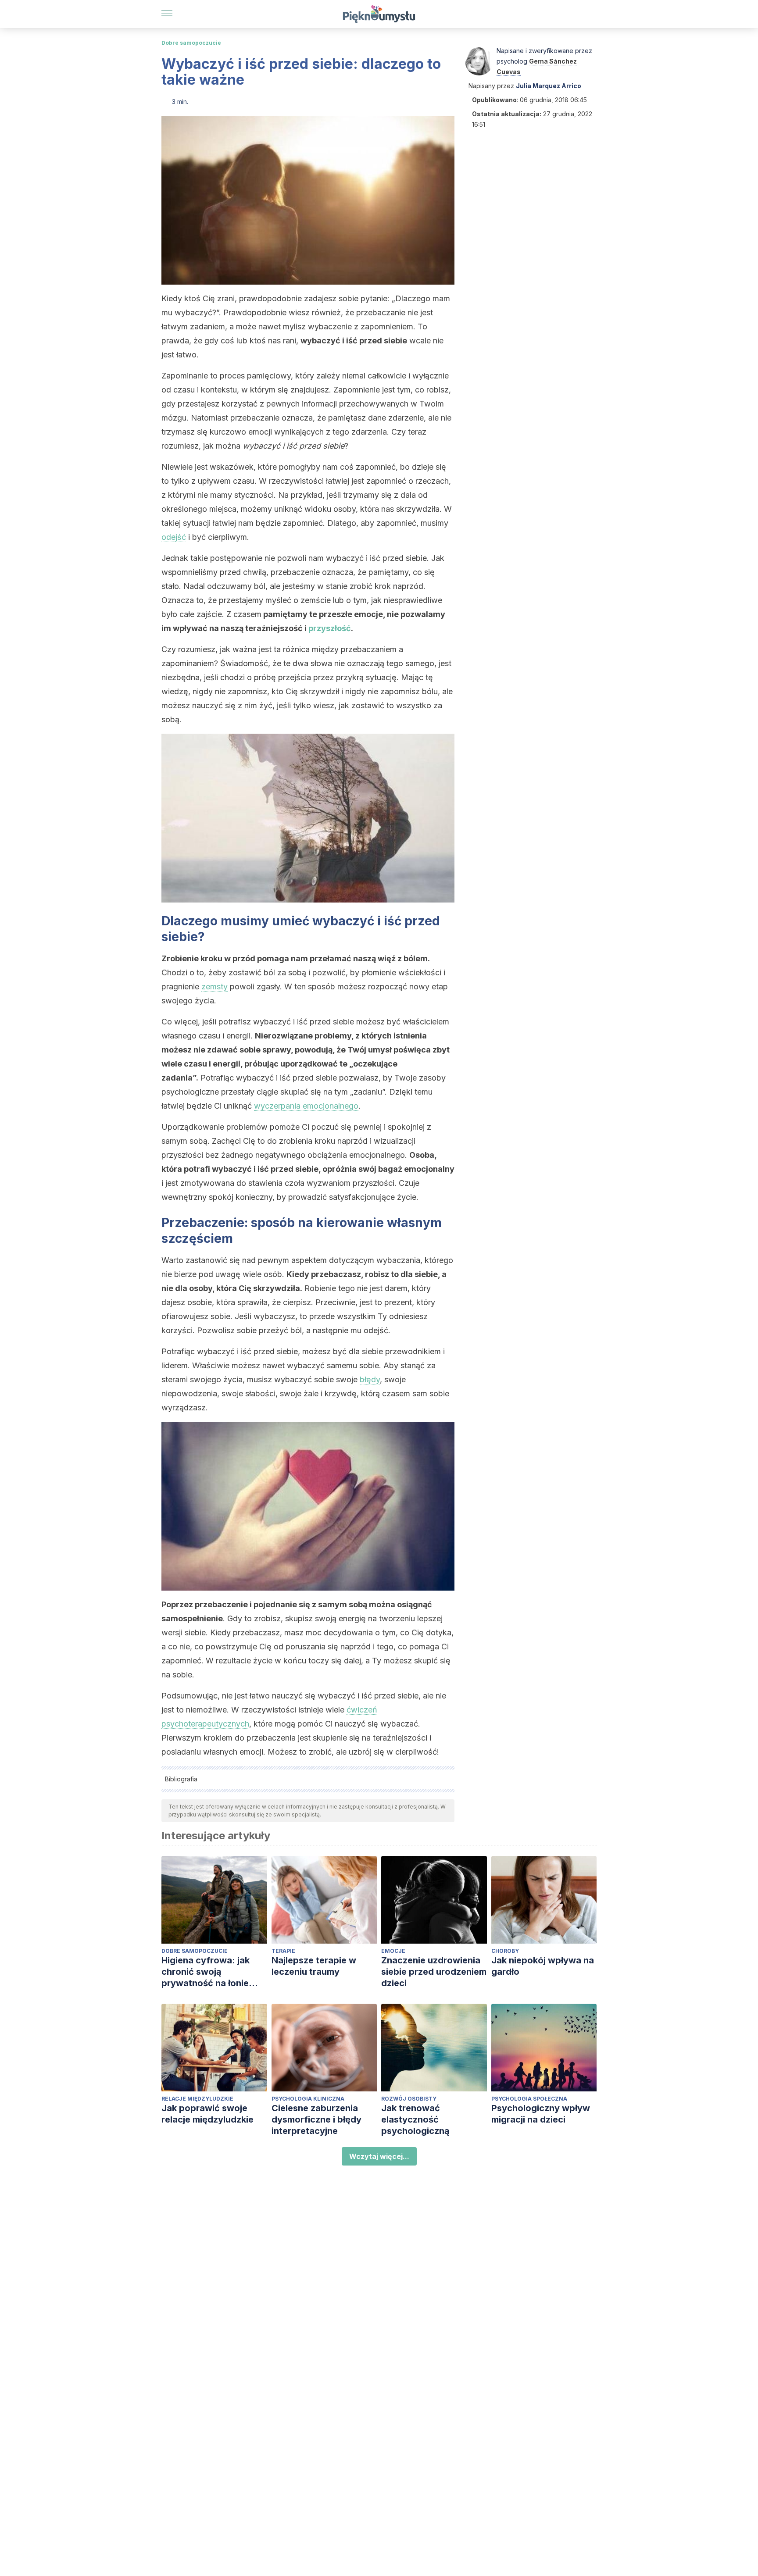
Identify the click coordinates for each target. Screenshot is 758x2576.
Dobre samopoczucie (191, 43)
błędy (370, 1379)
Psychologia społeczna (529, 2099)
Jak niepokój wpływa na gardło (543, 1966)
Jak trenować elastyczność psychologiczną (415, 2119)
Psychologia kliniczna (308, 2099)
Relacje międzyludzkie (197, 2099)
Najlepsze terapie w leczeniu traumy (314, 1966)
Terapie (283, 1951)
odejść (174, 537)
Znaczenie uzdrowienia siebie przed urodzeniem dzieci (434, 1972)
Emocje (393, 1951)
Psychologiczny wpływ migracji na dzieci (541, 2114)
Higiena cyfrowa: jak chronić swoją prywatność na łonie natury (206, 1972)
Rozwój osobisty (409, 2099)
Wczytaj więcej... (379, 2156)
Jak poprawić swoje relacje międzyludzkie (207, 2114)
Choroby (505, 1951)
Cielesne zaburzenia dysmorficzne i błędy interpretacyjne (316, 2119)
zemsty (215, 987)
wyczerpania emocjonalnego (306, 1106)
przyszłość (330, 628)
